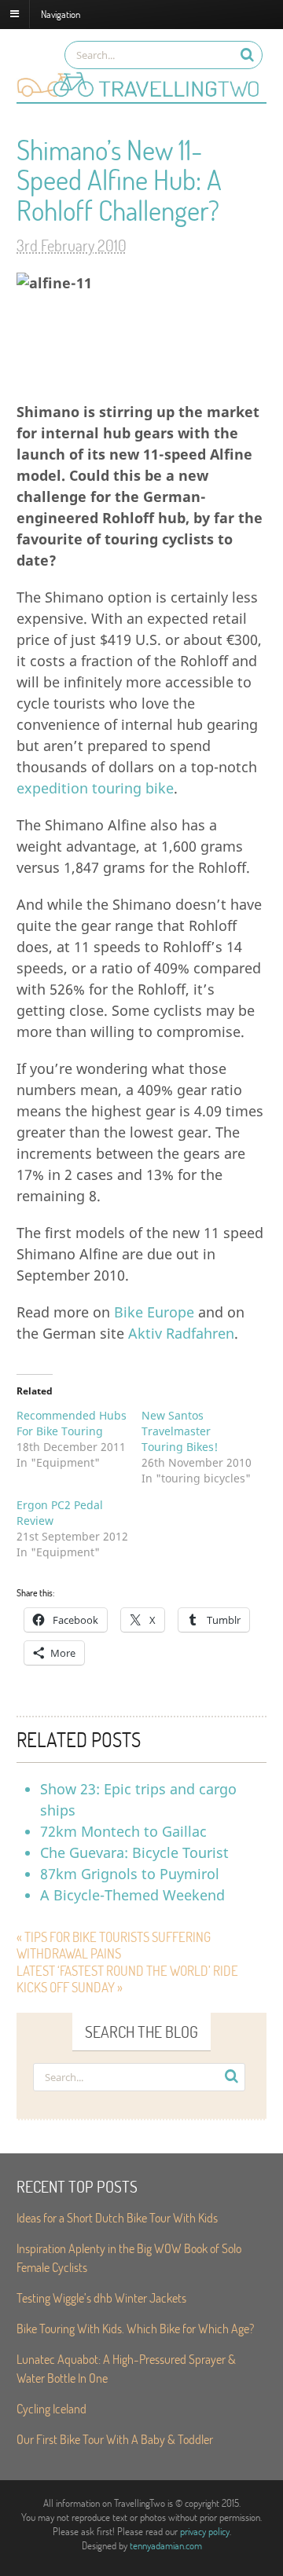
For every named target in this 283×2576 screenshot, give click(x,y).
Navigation (61, 13)
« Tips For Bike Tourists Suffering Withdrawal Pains (114, 1946)
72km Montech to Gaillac (123, 1831)
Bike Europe (154, 1312)
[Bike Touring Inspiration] (141, 94)
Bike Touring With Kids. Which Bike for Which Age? (135, 2328)
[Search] (247, 55)
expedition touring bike (95, 788)
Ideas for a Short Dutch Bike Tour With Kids (117, 2217)
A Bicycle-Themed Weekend (132, 1895)
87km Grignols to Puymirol (130, 1874)
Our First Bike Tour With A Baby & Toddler (115, 2439)
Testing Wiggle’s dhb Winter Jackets (101, 2298)
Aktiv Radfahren (181, 1333)
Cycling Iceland (51, 2408)
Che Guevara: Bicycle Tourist (134, 1852)
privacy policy (205, 2531)
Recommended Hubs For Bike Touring (72, 1423)
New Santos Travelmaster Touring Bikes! (180, 1431)
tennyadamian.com (166, 2545)
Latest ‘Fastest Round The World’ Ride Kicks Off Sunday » (127, 1979)
